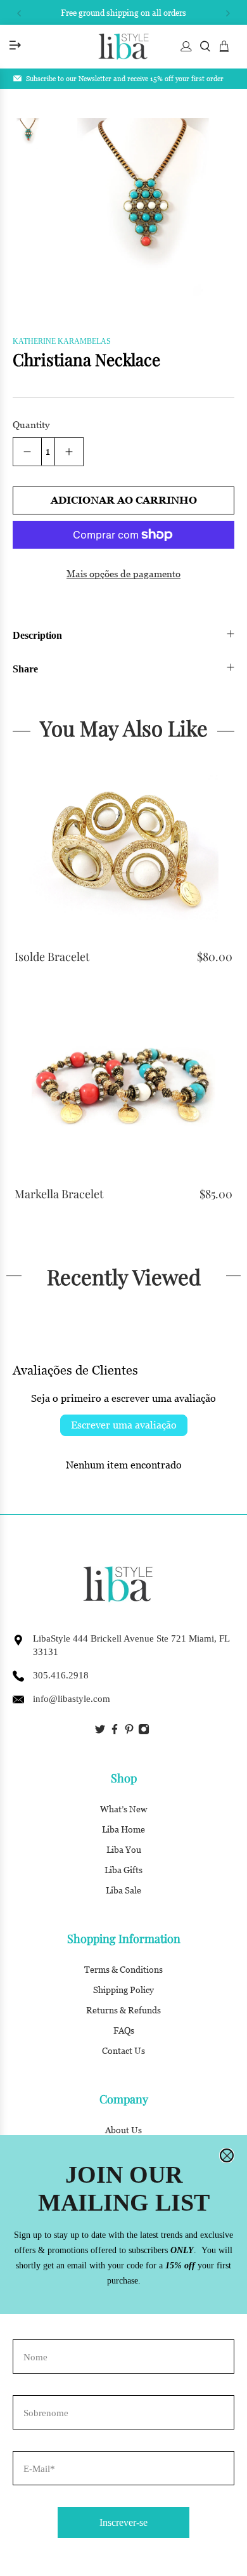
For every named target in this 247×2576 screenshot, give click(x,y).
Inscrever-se (123, 2522)
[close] (227, 2155)
